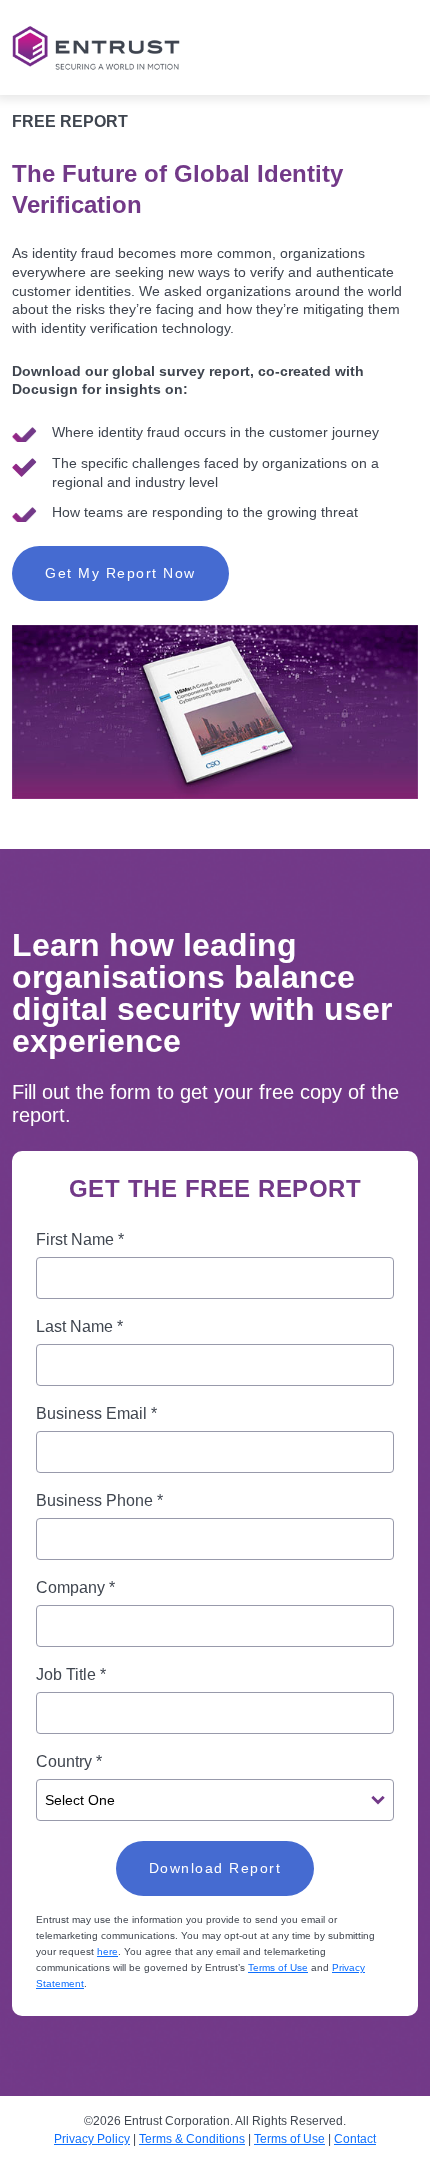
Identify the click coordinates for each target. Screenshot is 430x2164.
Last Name (79, 1326)
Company (75, 1587)
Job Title (71, 1674)
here (107, 1951)
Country (69, 1761)
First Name (80, 1239)
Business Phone (99, 1500)
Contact (355, 2139)
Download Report (215, 1868)
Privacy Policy (92, 2139)
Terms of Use (278, 1967)
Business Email (96, 1413)
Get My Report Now (120, 573)
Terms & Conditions (192, 2139)
